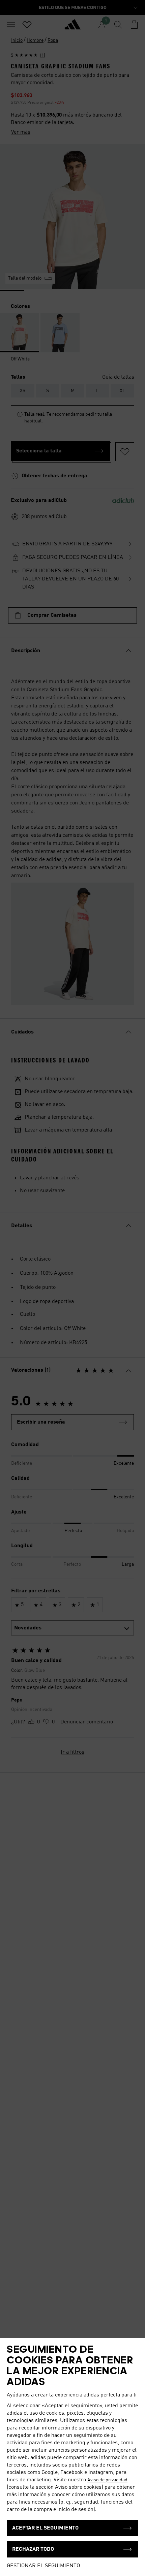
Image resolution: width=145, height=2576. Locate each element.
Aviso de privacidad (107, 2480)
